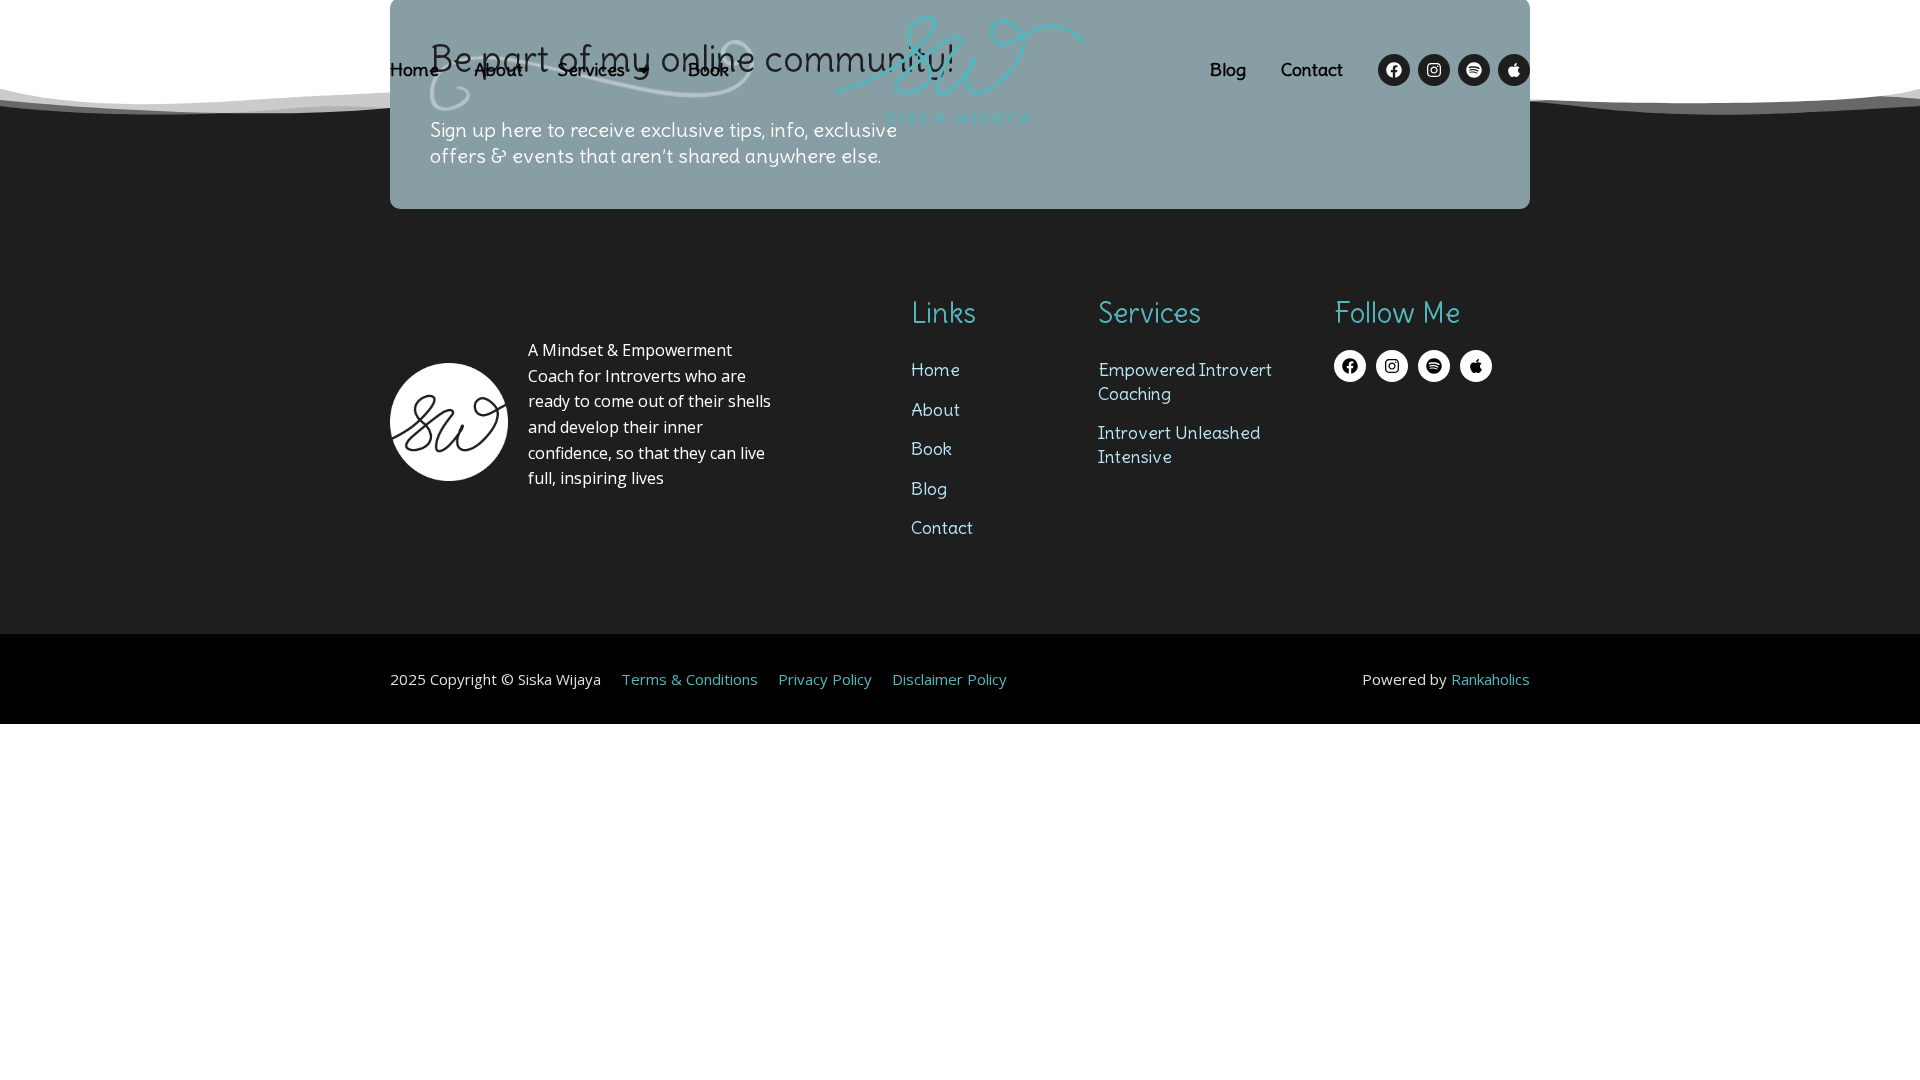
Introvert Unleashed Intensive (1179, 444)
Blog (1228, 69)
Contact (1312, 69)
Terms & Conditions (689, 679)
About (498, 69)
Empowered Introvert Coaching (1185, 381)
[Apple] (1514, 70)
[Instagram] (1434, 70)
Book (708, 69)
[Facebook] (1394, 70)
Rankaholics (1490, 679)
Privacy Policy (825, 679)
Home (414, 69)
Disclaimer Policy (949, 679)
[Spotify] (1474, 70)
